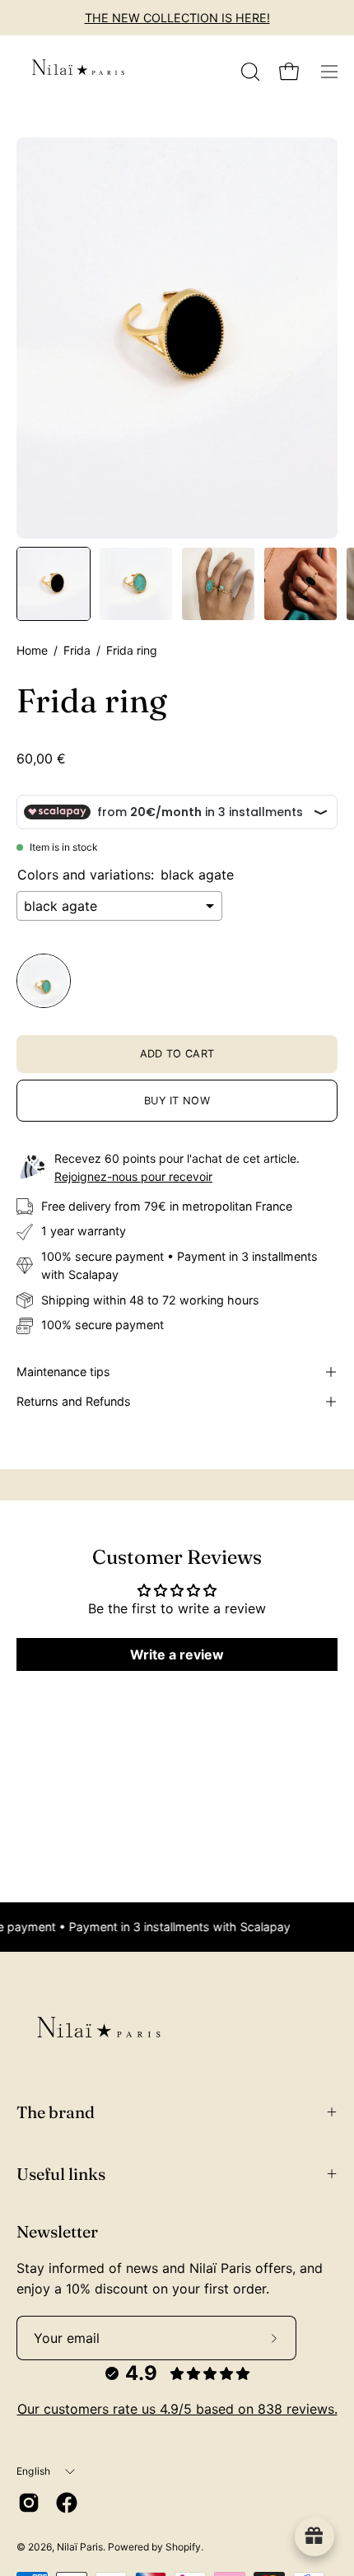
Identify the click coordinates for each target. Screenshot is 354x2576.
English (34, 2471)
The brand (56, 2112)
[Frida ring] (54, 584)
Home (32, 650)
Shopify (183, 2547)
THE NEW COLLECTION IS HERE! (177, 18)
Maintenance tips (63, 1372)
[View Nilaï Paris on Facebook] (67, 2503)
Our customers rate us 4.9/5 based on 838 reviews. (177, 2409)
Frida (77, 650)
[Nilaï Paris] (78, 72)
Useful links (61, 2174)
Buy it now (177, 1101)
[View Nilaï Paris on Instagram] (29, 2503)
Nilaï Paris (80, 2547)
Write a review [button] (177, 1654)
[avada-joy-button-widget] (314, 2536)
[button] (249, 72)
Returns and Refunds (74, 1401)
